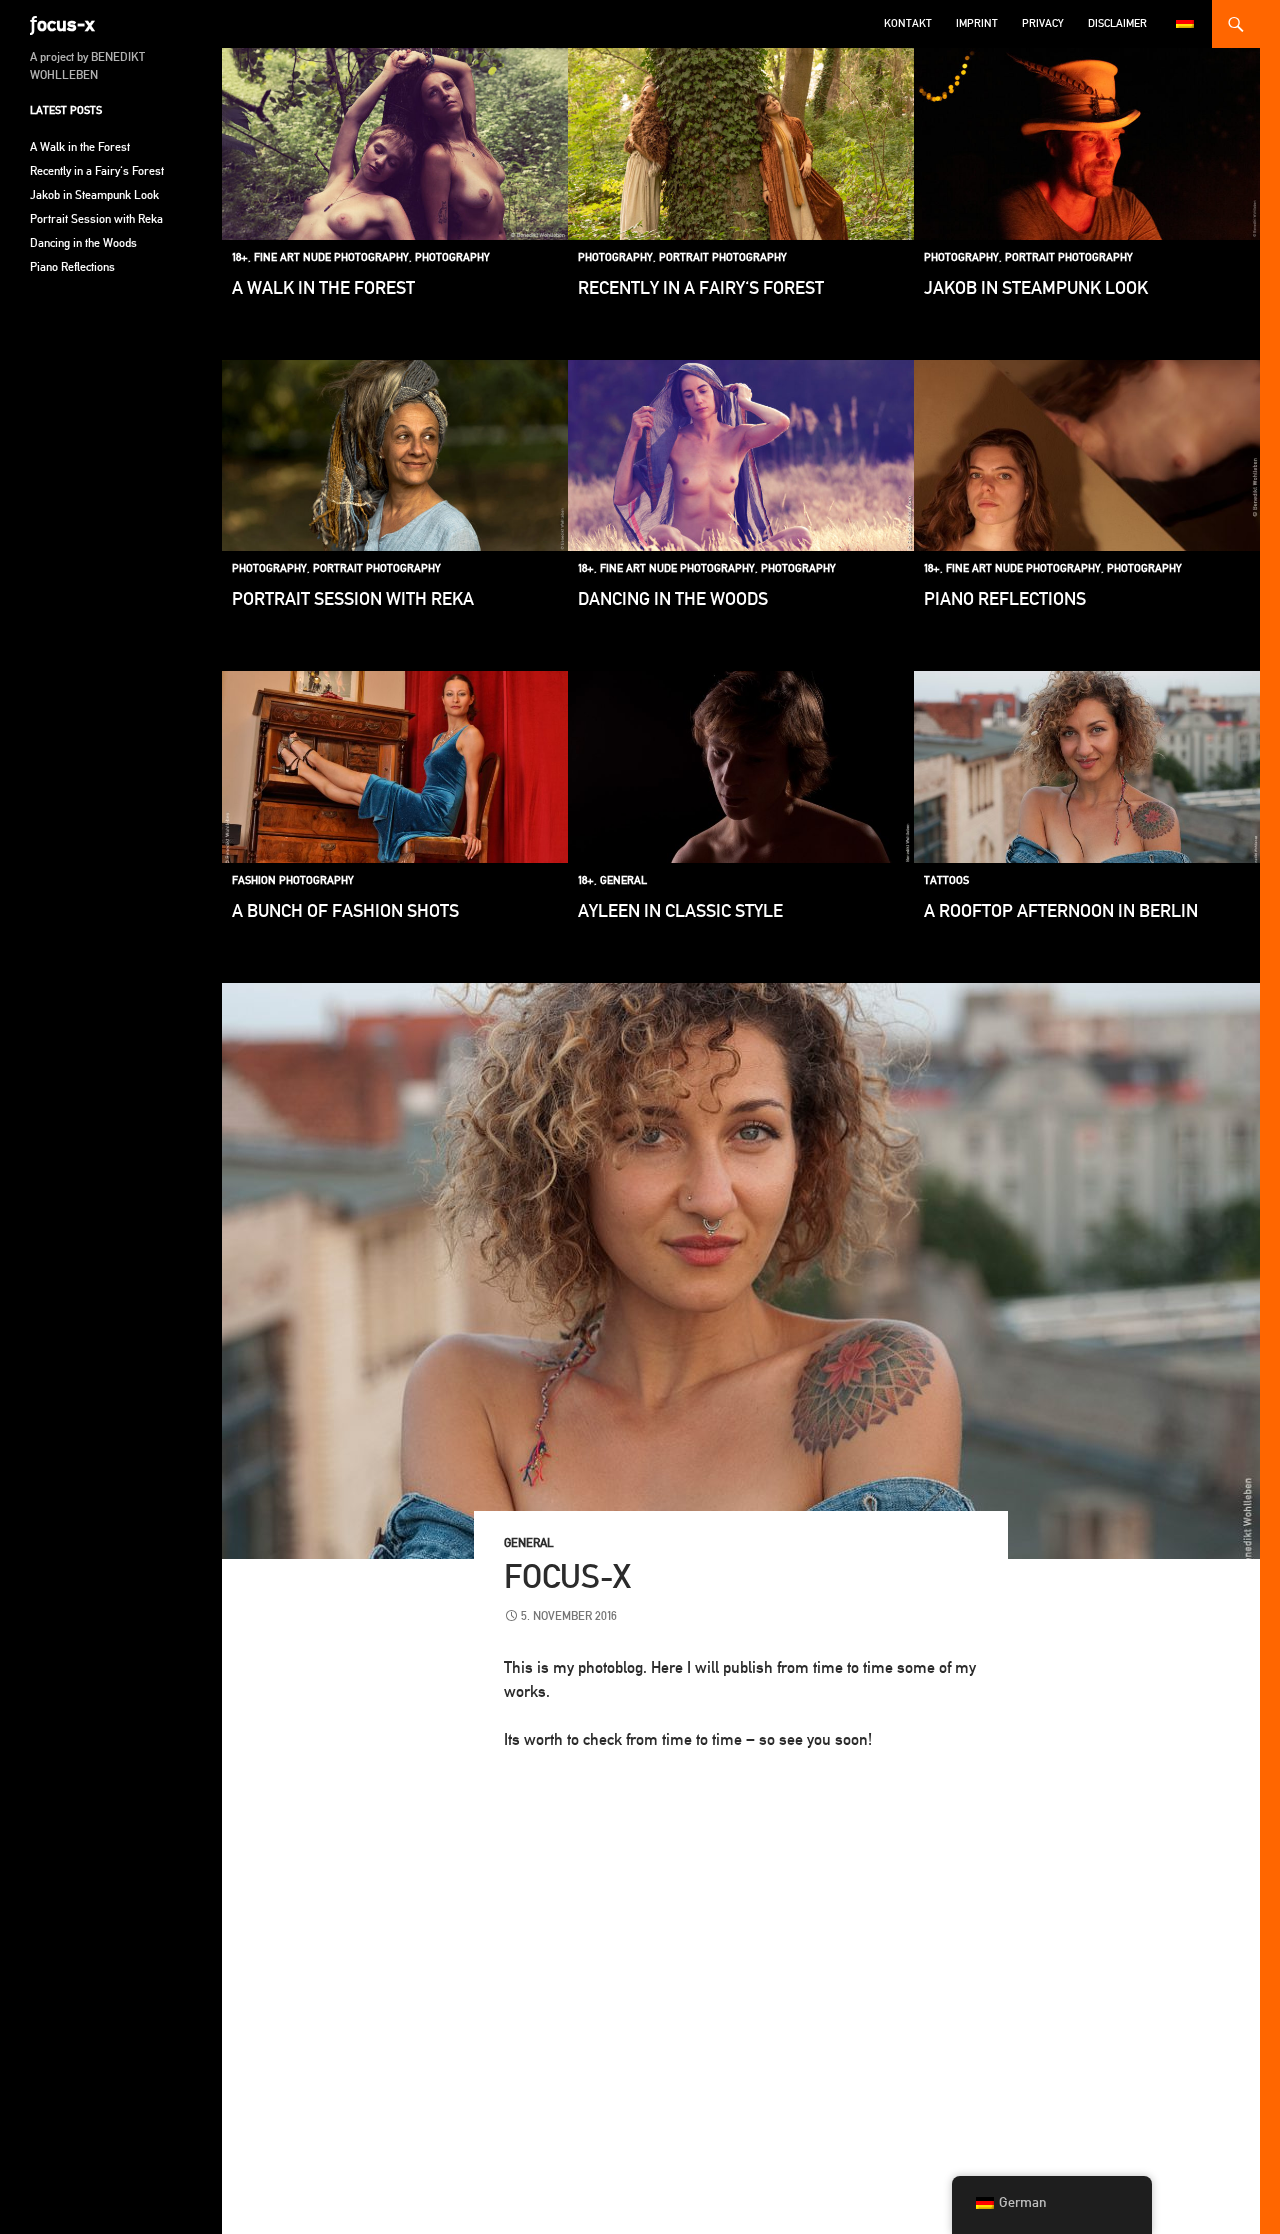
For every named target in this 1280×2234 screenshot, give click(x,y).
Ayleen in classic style (680, 910)
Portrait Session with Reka (353, 598)
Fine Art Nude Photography (331, 257)
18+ (240, 257)
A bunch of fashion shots (345, 910)
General (623, 880)
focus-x (567, 1576)
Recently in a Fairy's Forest (701, 287)
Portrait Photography (723, 257)
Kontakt (908, 23)
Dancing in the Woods (673, 598)
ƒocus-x (62, 24)
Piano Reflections (1005, 598)
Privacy (1043, 23)
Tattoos (946, 880)
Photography (452, 257)
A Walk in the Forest (323, 287)
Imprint (977, 23)
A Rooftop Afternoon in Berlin (1061, 910)
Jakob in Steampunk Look (1036, 287)
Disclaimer (1117, 23)
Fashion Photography (293, 880)
